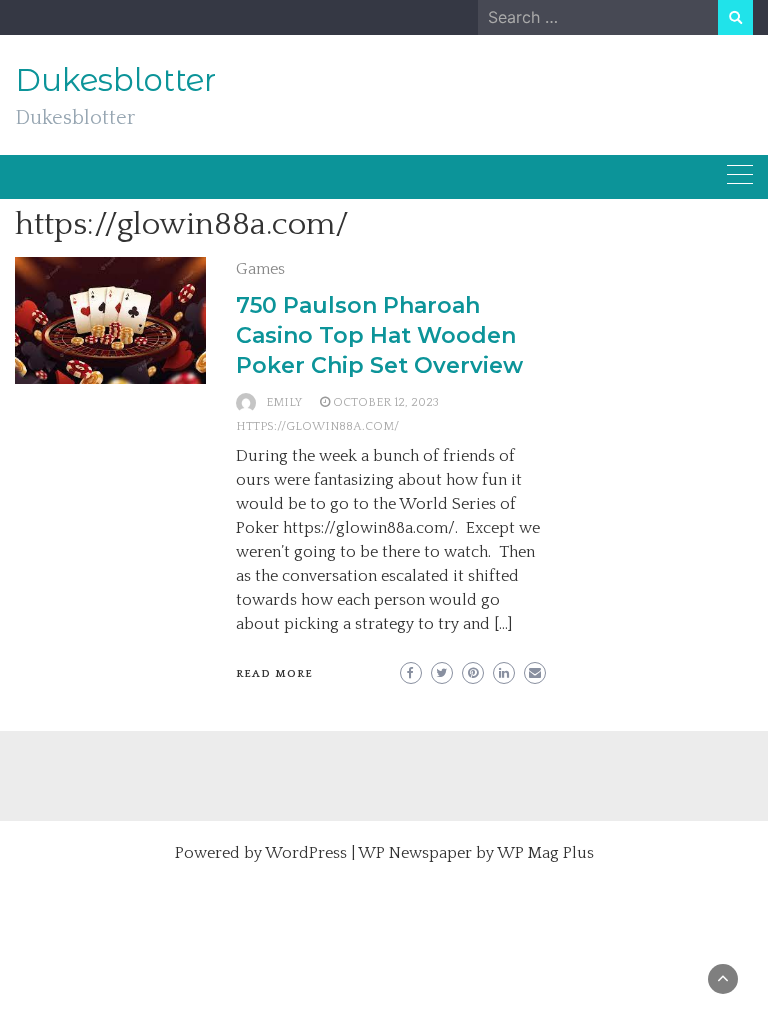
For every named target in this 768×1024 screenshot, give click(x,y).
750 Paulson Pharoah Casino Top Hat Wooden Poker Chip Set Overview (379, 335)
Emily (284, 402)
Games (260, 269)
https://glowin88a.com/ (317, 426)
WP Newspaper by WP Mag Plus (476, 853)
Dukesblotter (115, 80)
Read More (274, 674)
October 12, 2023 (386, 402)
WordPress (306, 853)
